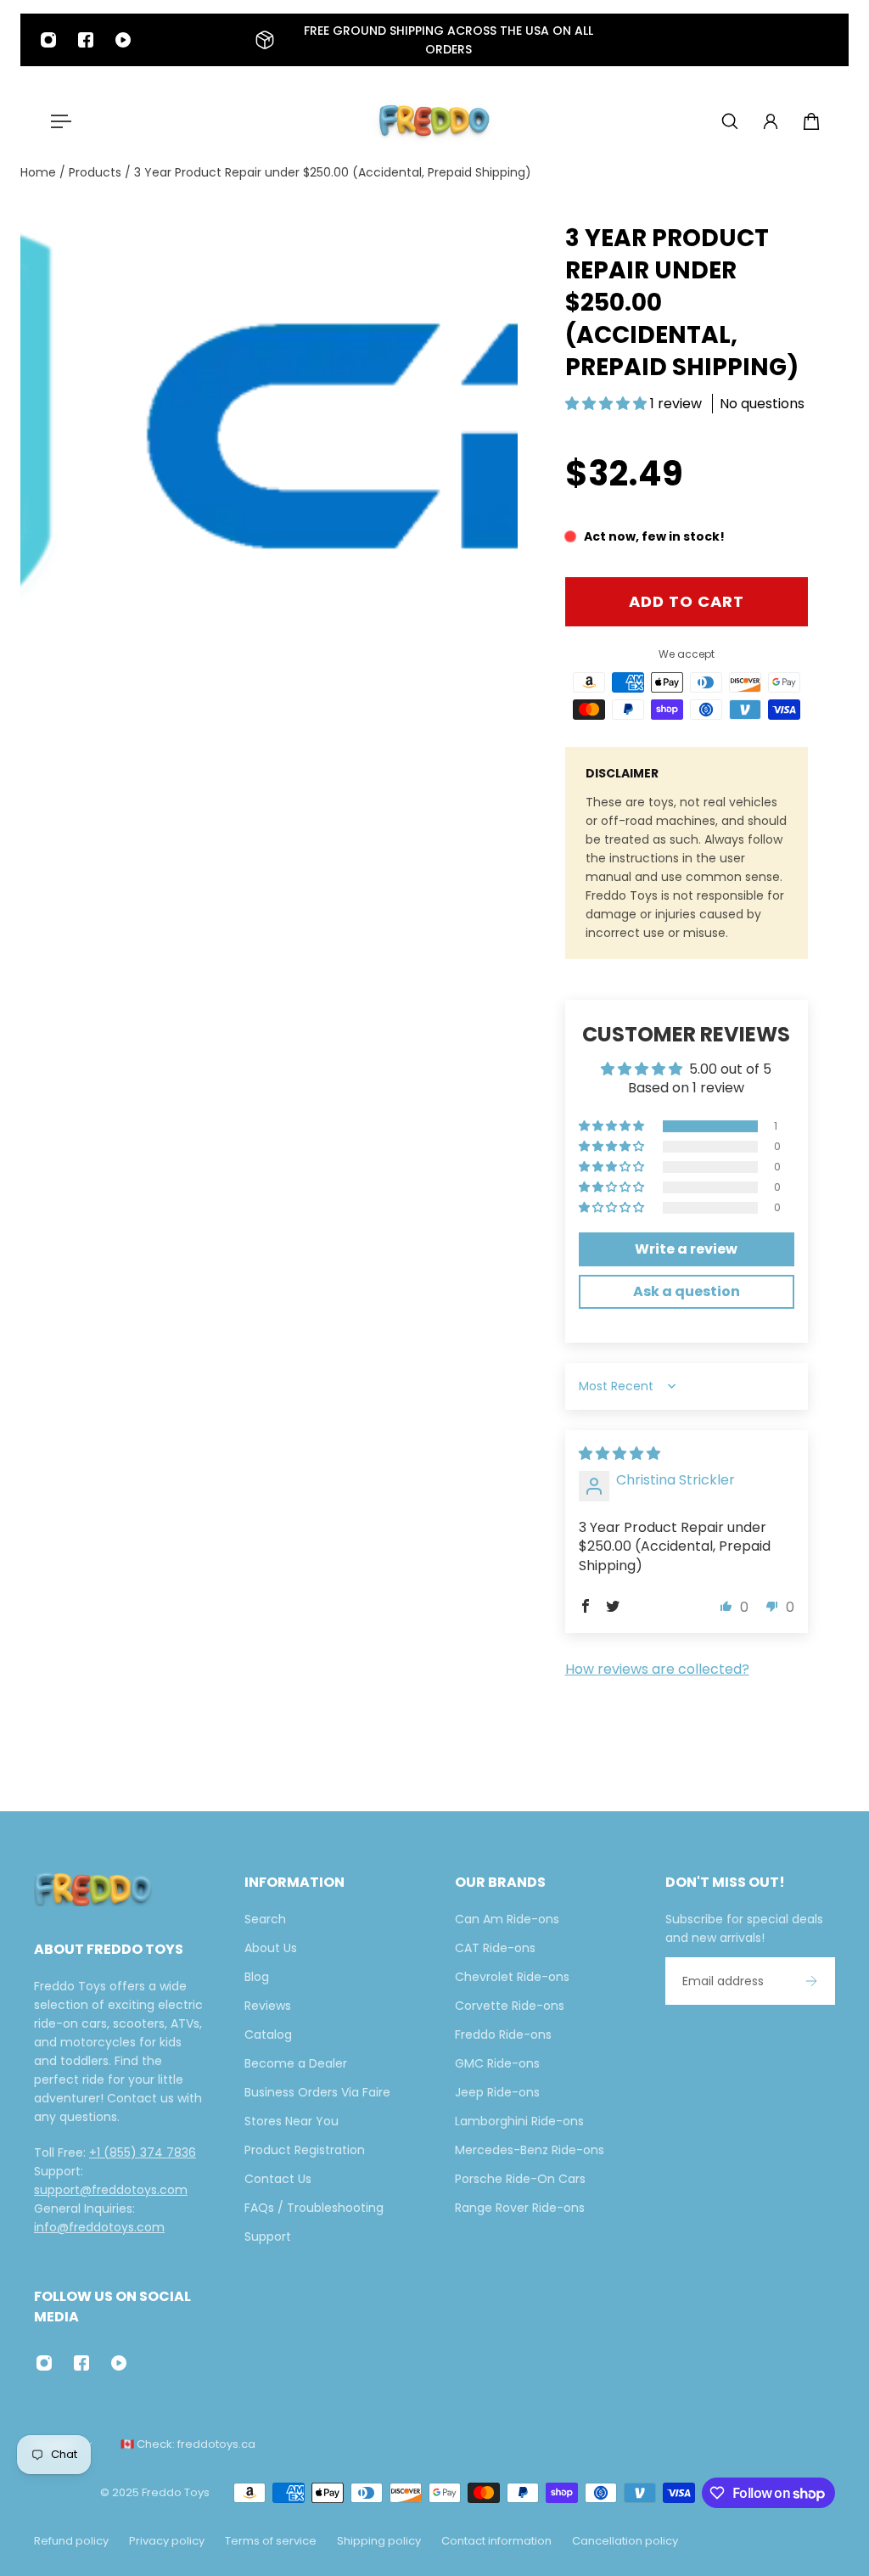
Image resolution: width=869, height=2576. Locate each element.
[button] (608, 404)
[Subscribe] (811, 1981)
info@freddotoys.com (99, 2227)
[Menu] (58, 121)
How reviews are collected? (657, 1669)
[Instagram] (48, 40)
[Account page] (771, 121)
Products (97, 172)
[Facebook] (86, 40)
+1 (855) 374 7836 (143, 2152)
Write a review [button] (686, 1249)
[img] (620, 1454)
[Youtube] (123, 40)
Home (40, 172)
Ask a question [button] (687, 1291)
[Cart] (811, 121)
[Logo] (434, 121)
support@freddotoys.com (111, 2190)
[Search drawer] (730, 121)
